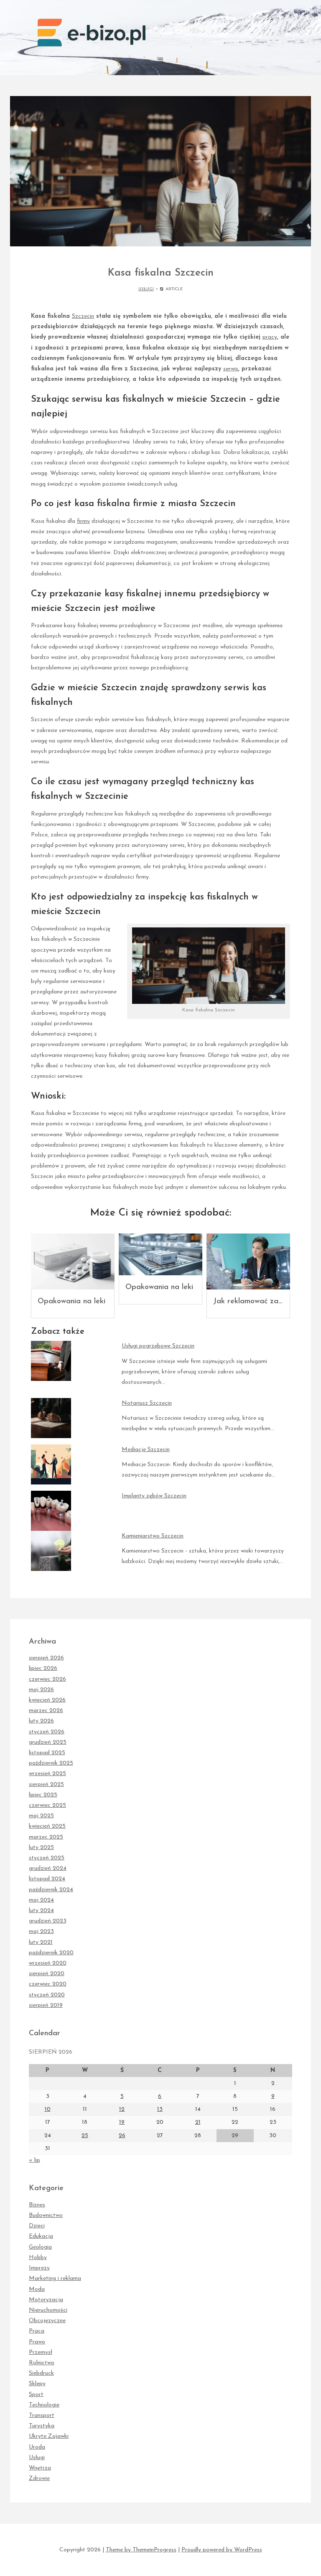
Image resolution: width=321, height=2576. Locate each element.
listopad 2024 (47, 1879)
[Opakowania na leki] (73, 1261)
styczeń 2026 (47, 1732)
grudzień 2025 (48, 1742)
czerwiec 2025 (47, 1805)
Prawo (37, 2342)
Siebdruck (41, 2373)
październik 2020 (51, 1953)
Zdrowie (39, 2478)
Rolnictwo (42, 2363)
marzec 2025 (46, 1837)
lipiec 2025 (43, 1795)
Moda (37, 2289)
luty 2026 (41, 1721)
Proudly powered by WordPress (222, 2550)
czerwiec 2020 (48, 1984)
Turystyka (42, 2426)
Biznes (37, 2205)
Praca (37, 2331)
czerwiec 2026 (47, 1679)
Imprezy (39, 2268)
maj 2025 (41, 1816)
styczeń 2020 (47, 1995)
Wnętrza (40, 2468)
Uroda (37, 2447)
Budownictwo (46, 2215)
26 (122, 2136)
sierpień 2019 (46, 2005)
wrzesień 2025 (47, 1774)
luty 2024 (41, 1911)
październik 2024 (51, 1890)
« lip (34, 2160)
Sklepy (37, 2384)
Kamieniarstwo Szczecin (153, 1536)
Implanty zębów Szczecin (154, 1496)
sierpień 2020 (47, 1974)
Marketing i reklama (55, 2278)
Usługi (146, 289)
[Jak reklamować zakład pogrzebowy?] (248, 1261)
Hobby (38, 2258)
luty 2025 (41, 1848)
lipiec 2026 (43, 1668)
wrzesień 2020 (48, 1963)
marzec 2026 (46, 1711)
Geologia (40, 2247)
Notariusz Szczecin (147, 1403)
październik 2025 (51, 1763)
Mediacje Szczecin (146, 1450)
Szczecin (83, 316)
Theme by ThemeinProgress (141, 2550)
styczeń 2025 (47, 1858)
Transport (42, 2415)
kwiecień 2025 (47, 1826)
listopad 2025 (47, 1753)
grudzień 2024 (48, 1868)
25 (85, 2136)
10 (48, 2109)
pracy (270, 337)
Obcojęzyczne (47, 2321)
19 (122, 2122)
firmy (83, 521)
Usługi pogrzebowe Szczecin (158, 1346)
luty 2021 (41, 1942)
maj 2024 (41, 1900)
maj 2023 (41, 1931)
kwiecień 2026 (47, 1700)
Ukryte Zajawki (49, 2436)
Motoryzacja (46, 2300)
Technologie (44, 2405)
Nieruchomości (48, 2310)
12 (122, 2109)
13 (160, 2109)
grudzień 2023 (48, 1921)
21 (198, 2122)
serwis (231, 369)
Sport (36, 2395)
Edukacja (41, 2236)
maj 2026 (41, 1690)
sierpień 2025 (46, 1784)
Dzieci (37, 2226)
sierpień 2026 (46, 1658)
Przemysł (41, 2352)
